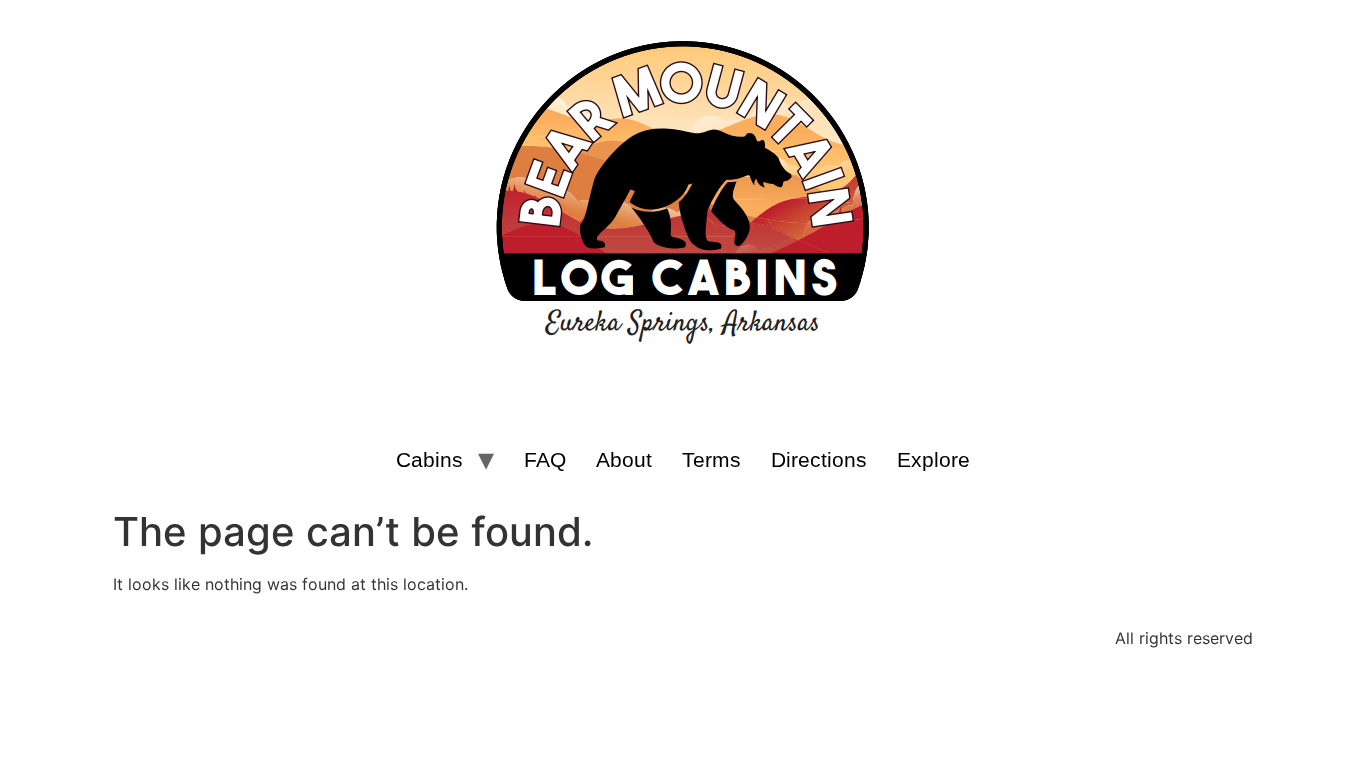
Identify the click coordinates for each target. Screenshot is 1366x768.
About (624, 459)
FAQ (545, 459)
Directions (819, 459)
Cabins (429, 459)
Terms (711, 459)
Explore (933, 459)
